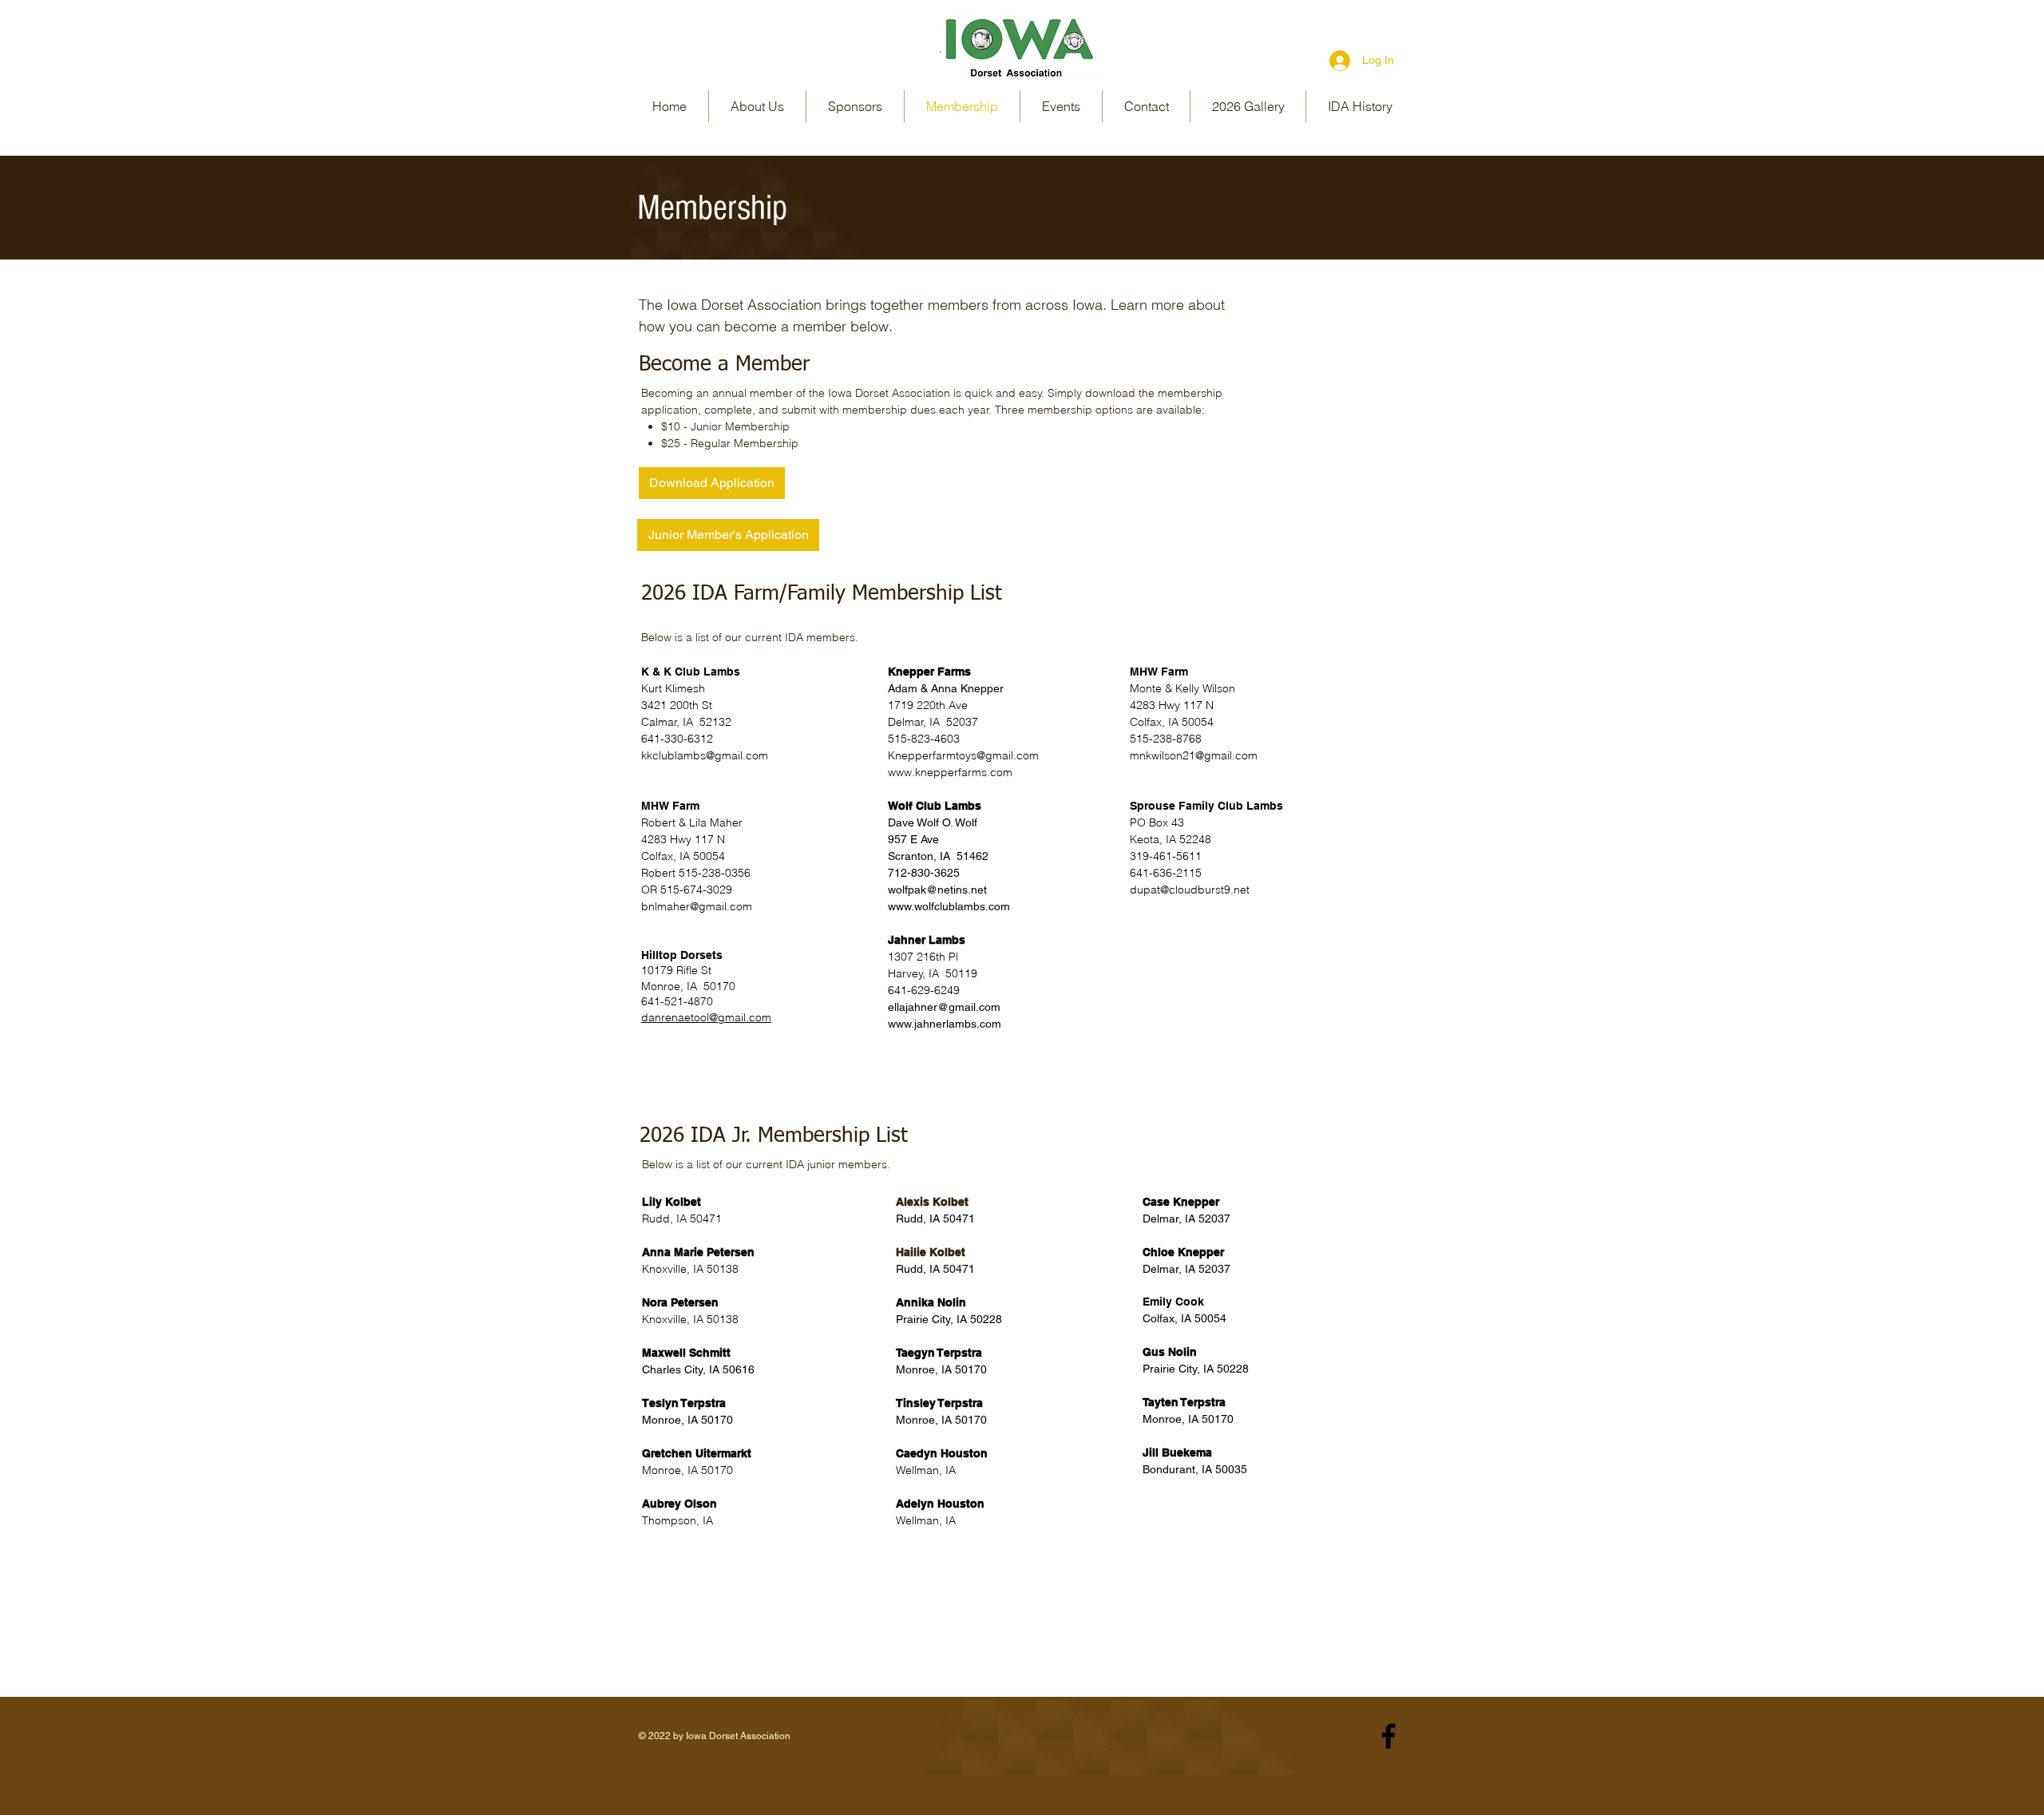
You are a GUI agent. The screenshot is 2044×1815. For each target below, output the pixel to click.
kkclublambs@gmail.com (711, 755)
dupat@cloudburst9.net (1190, 890)
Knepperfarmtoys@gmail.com (963, 755)
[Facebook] (1388, 1736)
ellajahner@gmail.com (944, 1007)
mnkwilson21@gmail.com (1194, 755)
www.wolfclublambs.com (949, 906)
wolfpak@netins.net (937, 890)
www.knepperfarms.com (950, 772)
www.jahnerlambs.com (945, 1024)
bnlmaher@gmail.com (697, 906)
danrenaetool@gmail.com (706, 1017)
